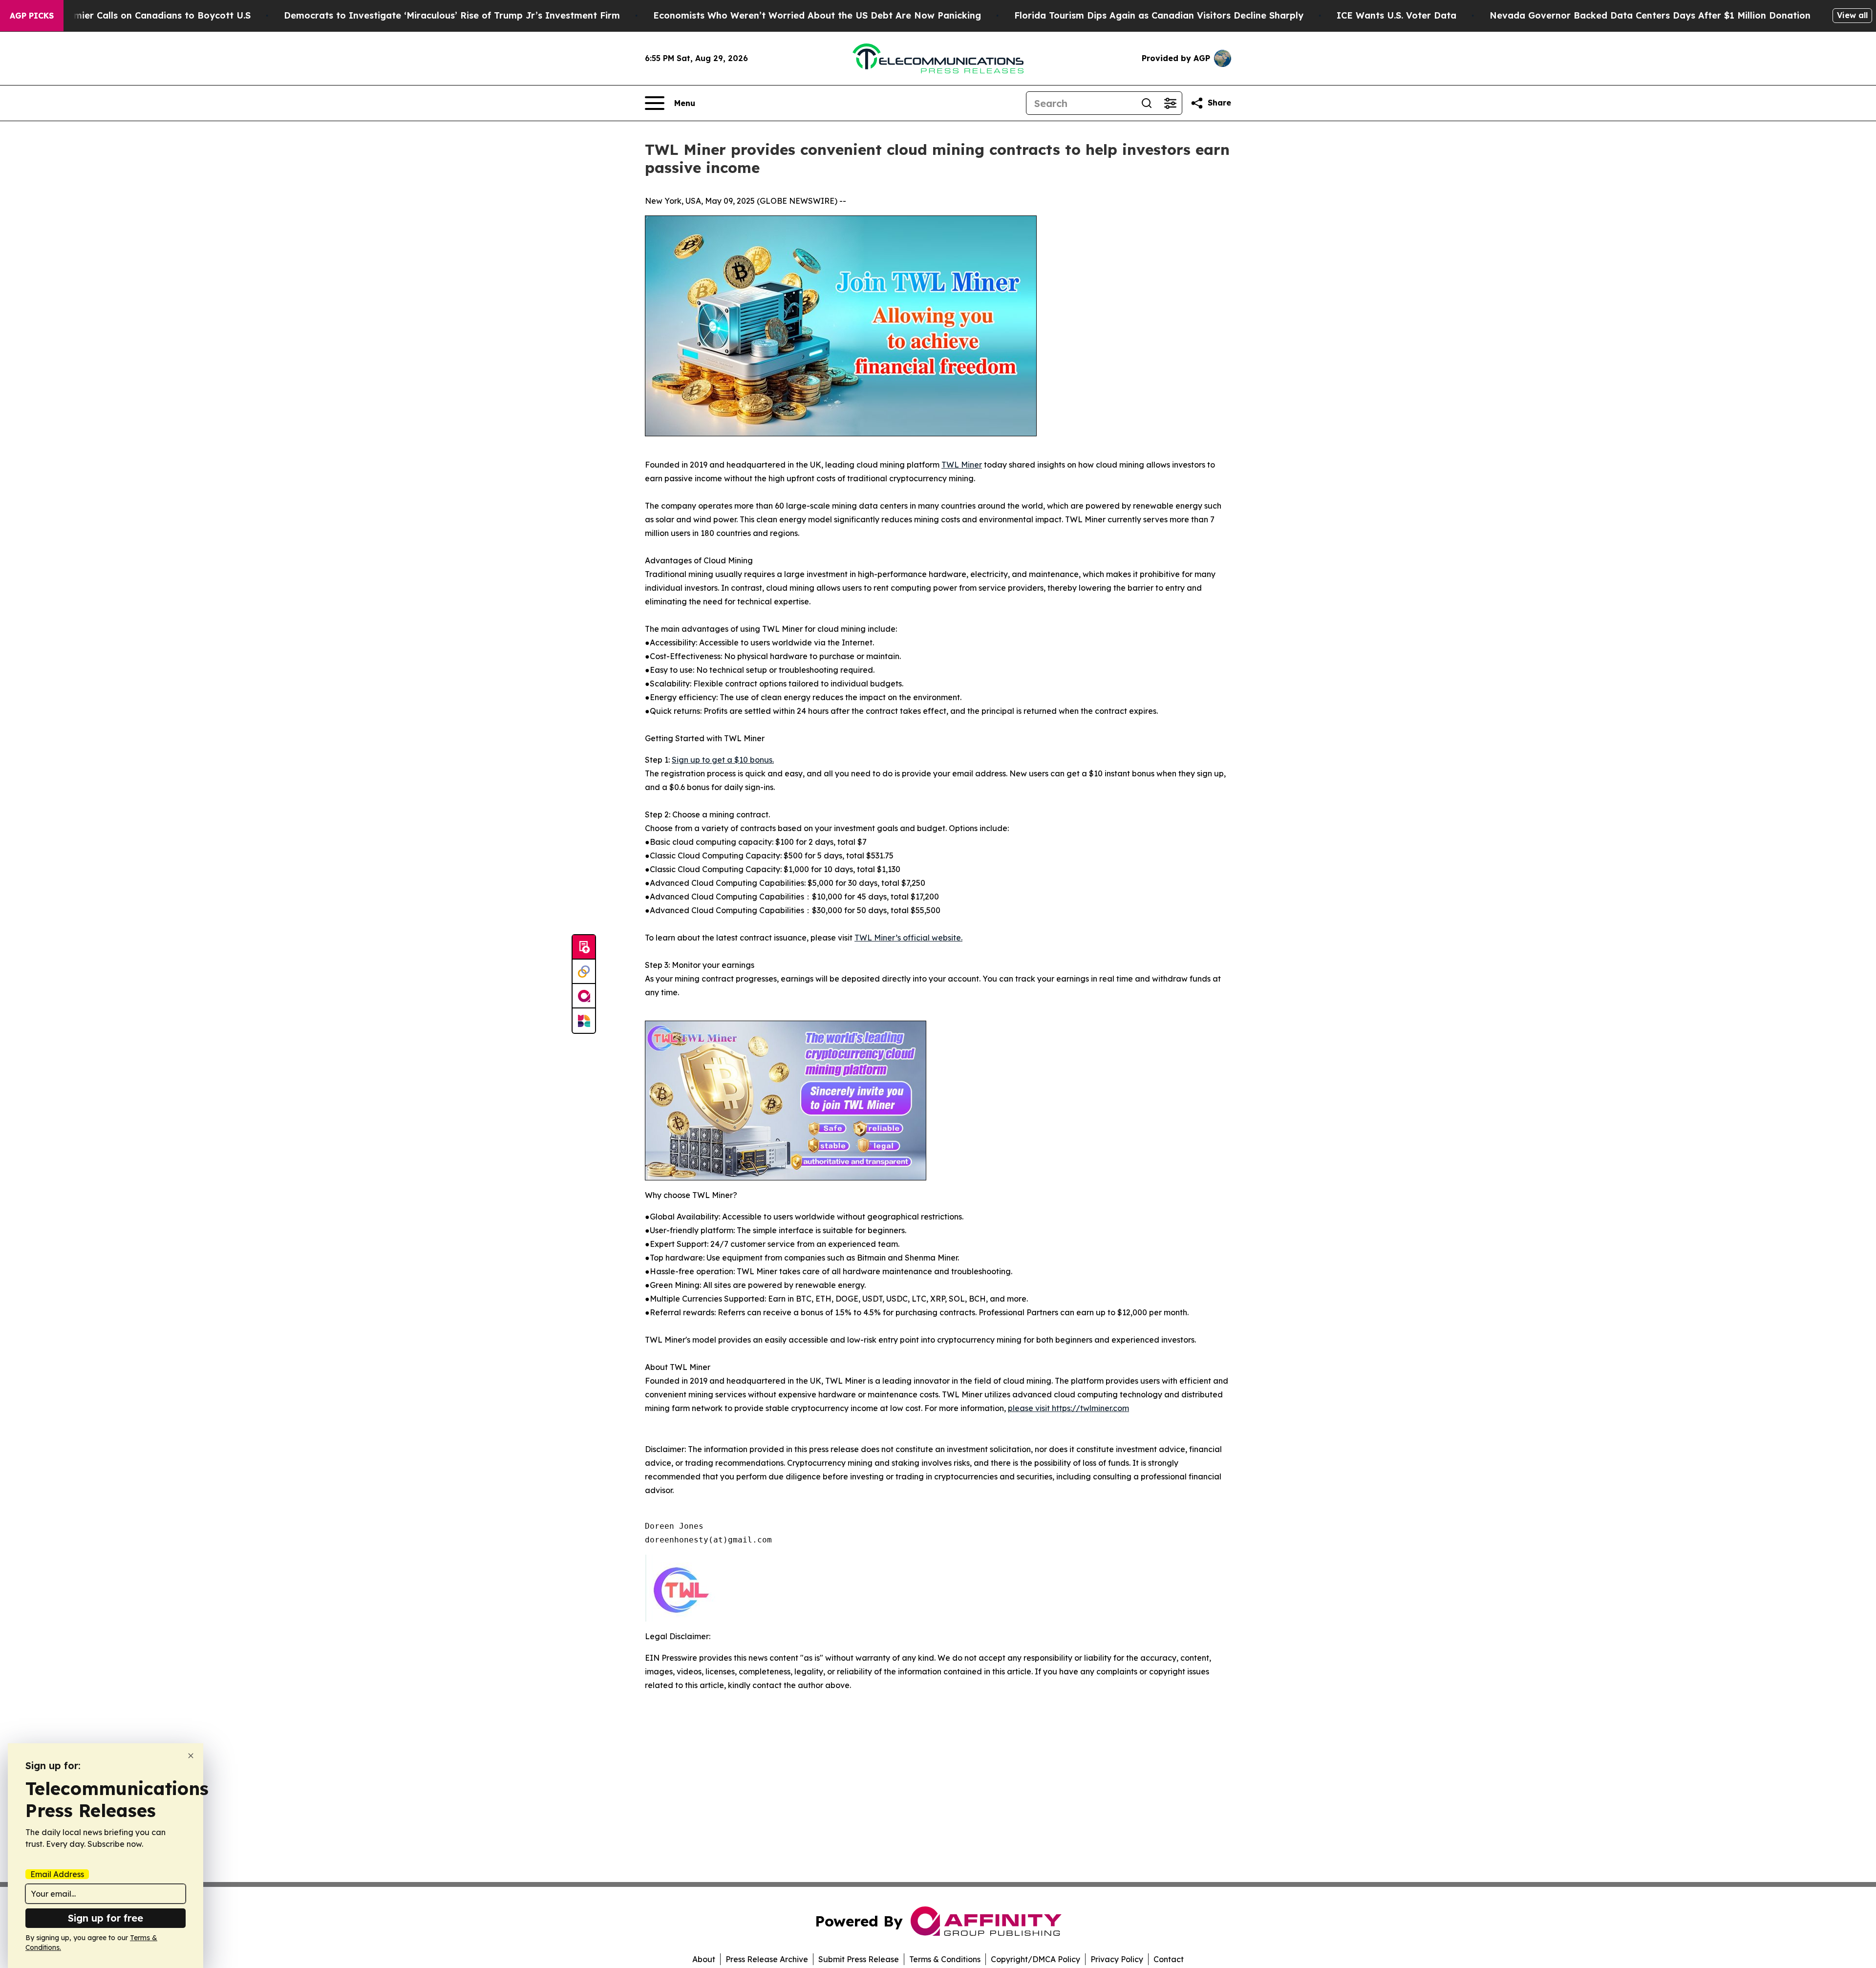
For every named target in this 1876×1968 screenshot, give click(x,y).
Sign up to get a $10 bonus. (723, 760)
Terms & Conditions (945, 1959)
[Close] (191, 1756)
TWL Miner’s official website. (908, 938)
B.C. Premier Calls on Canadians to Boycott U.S (145, 15)
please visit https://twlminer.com (1068, 1408)
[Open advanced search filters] (1170, 103)
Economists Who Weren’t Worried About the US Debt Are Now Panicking (817, 15)
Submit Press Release (859, 1959)
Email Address (57, 1874)
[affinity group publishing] (584, 996)
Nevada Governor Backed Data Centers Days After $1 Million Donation (1650, 15)
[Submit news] (584, 947)
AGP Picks (32, 16)
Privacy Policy (1117, 1959)
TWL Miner (962, 465)
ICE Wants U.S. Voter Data (1396, 15)
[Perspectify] (584, 972)
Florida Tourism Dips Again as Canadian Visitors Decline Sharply (1159, 15)
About (704, 1959)
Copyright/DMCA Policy (1035, 1959)
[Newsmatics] (584, 1021)
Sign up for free (106, 1918)
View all (1852, 15)
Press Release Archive (767, 1959)
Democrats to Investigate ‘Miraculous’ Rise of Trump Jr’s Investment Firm (452, 15)
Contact (1169, 1959)
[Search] (1147, 103)
